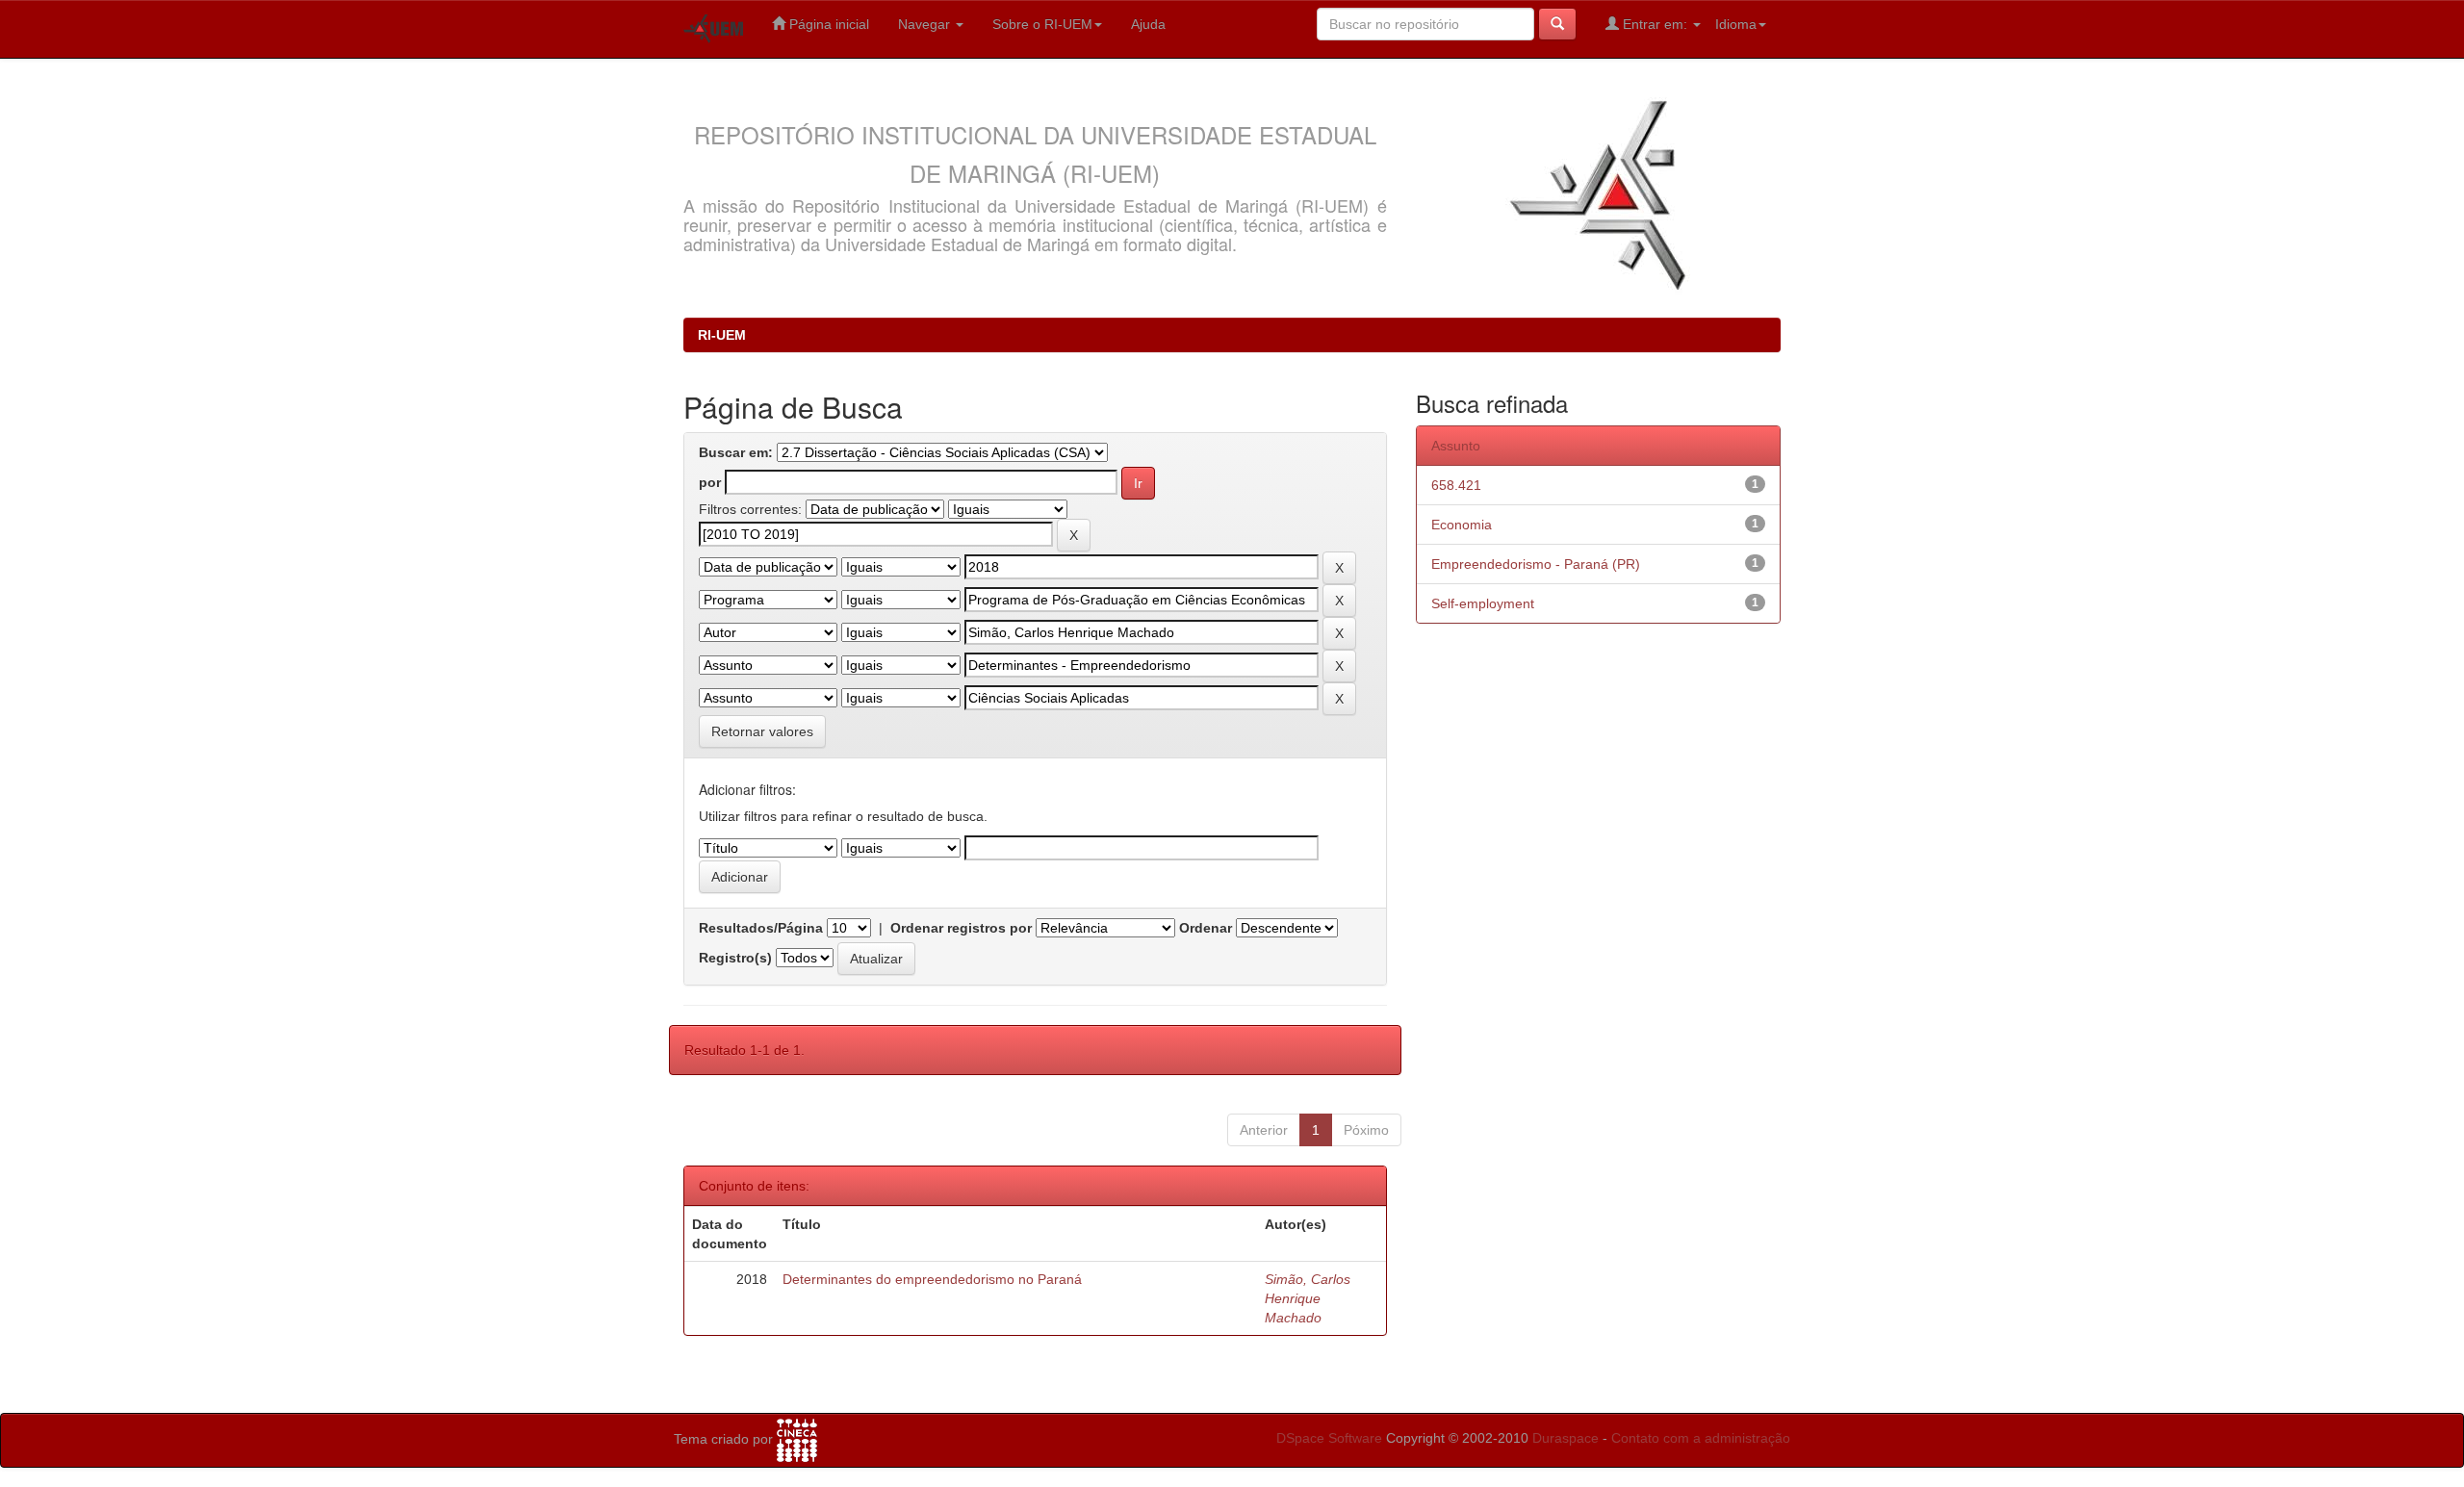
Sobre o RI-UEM (1042, 24)
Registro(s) (735, 958)
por (710, 482)
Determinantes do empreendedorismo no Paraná (932, 1279)
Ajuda (1148, 24)
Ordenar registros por (961, 928)
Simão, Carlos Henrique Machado (1308, 1298)
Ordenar (1206, 928)
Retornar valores (762, 731)
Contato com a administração (1701, 1438)
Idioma (1736, 24)
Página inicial (827, 24)
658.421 (1456, 485)
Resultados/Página (761, 928)
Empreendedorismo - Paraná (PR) (1536, 564)
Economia (1462, 525)
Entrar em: (1655, 24)
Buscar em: (736, 452)
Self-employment (1483, 603)
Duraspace (1566, 1438)
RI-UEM (722, 335)
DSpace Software (1329, 1438)
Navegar (926, 24)
